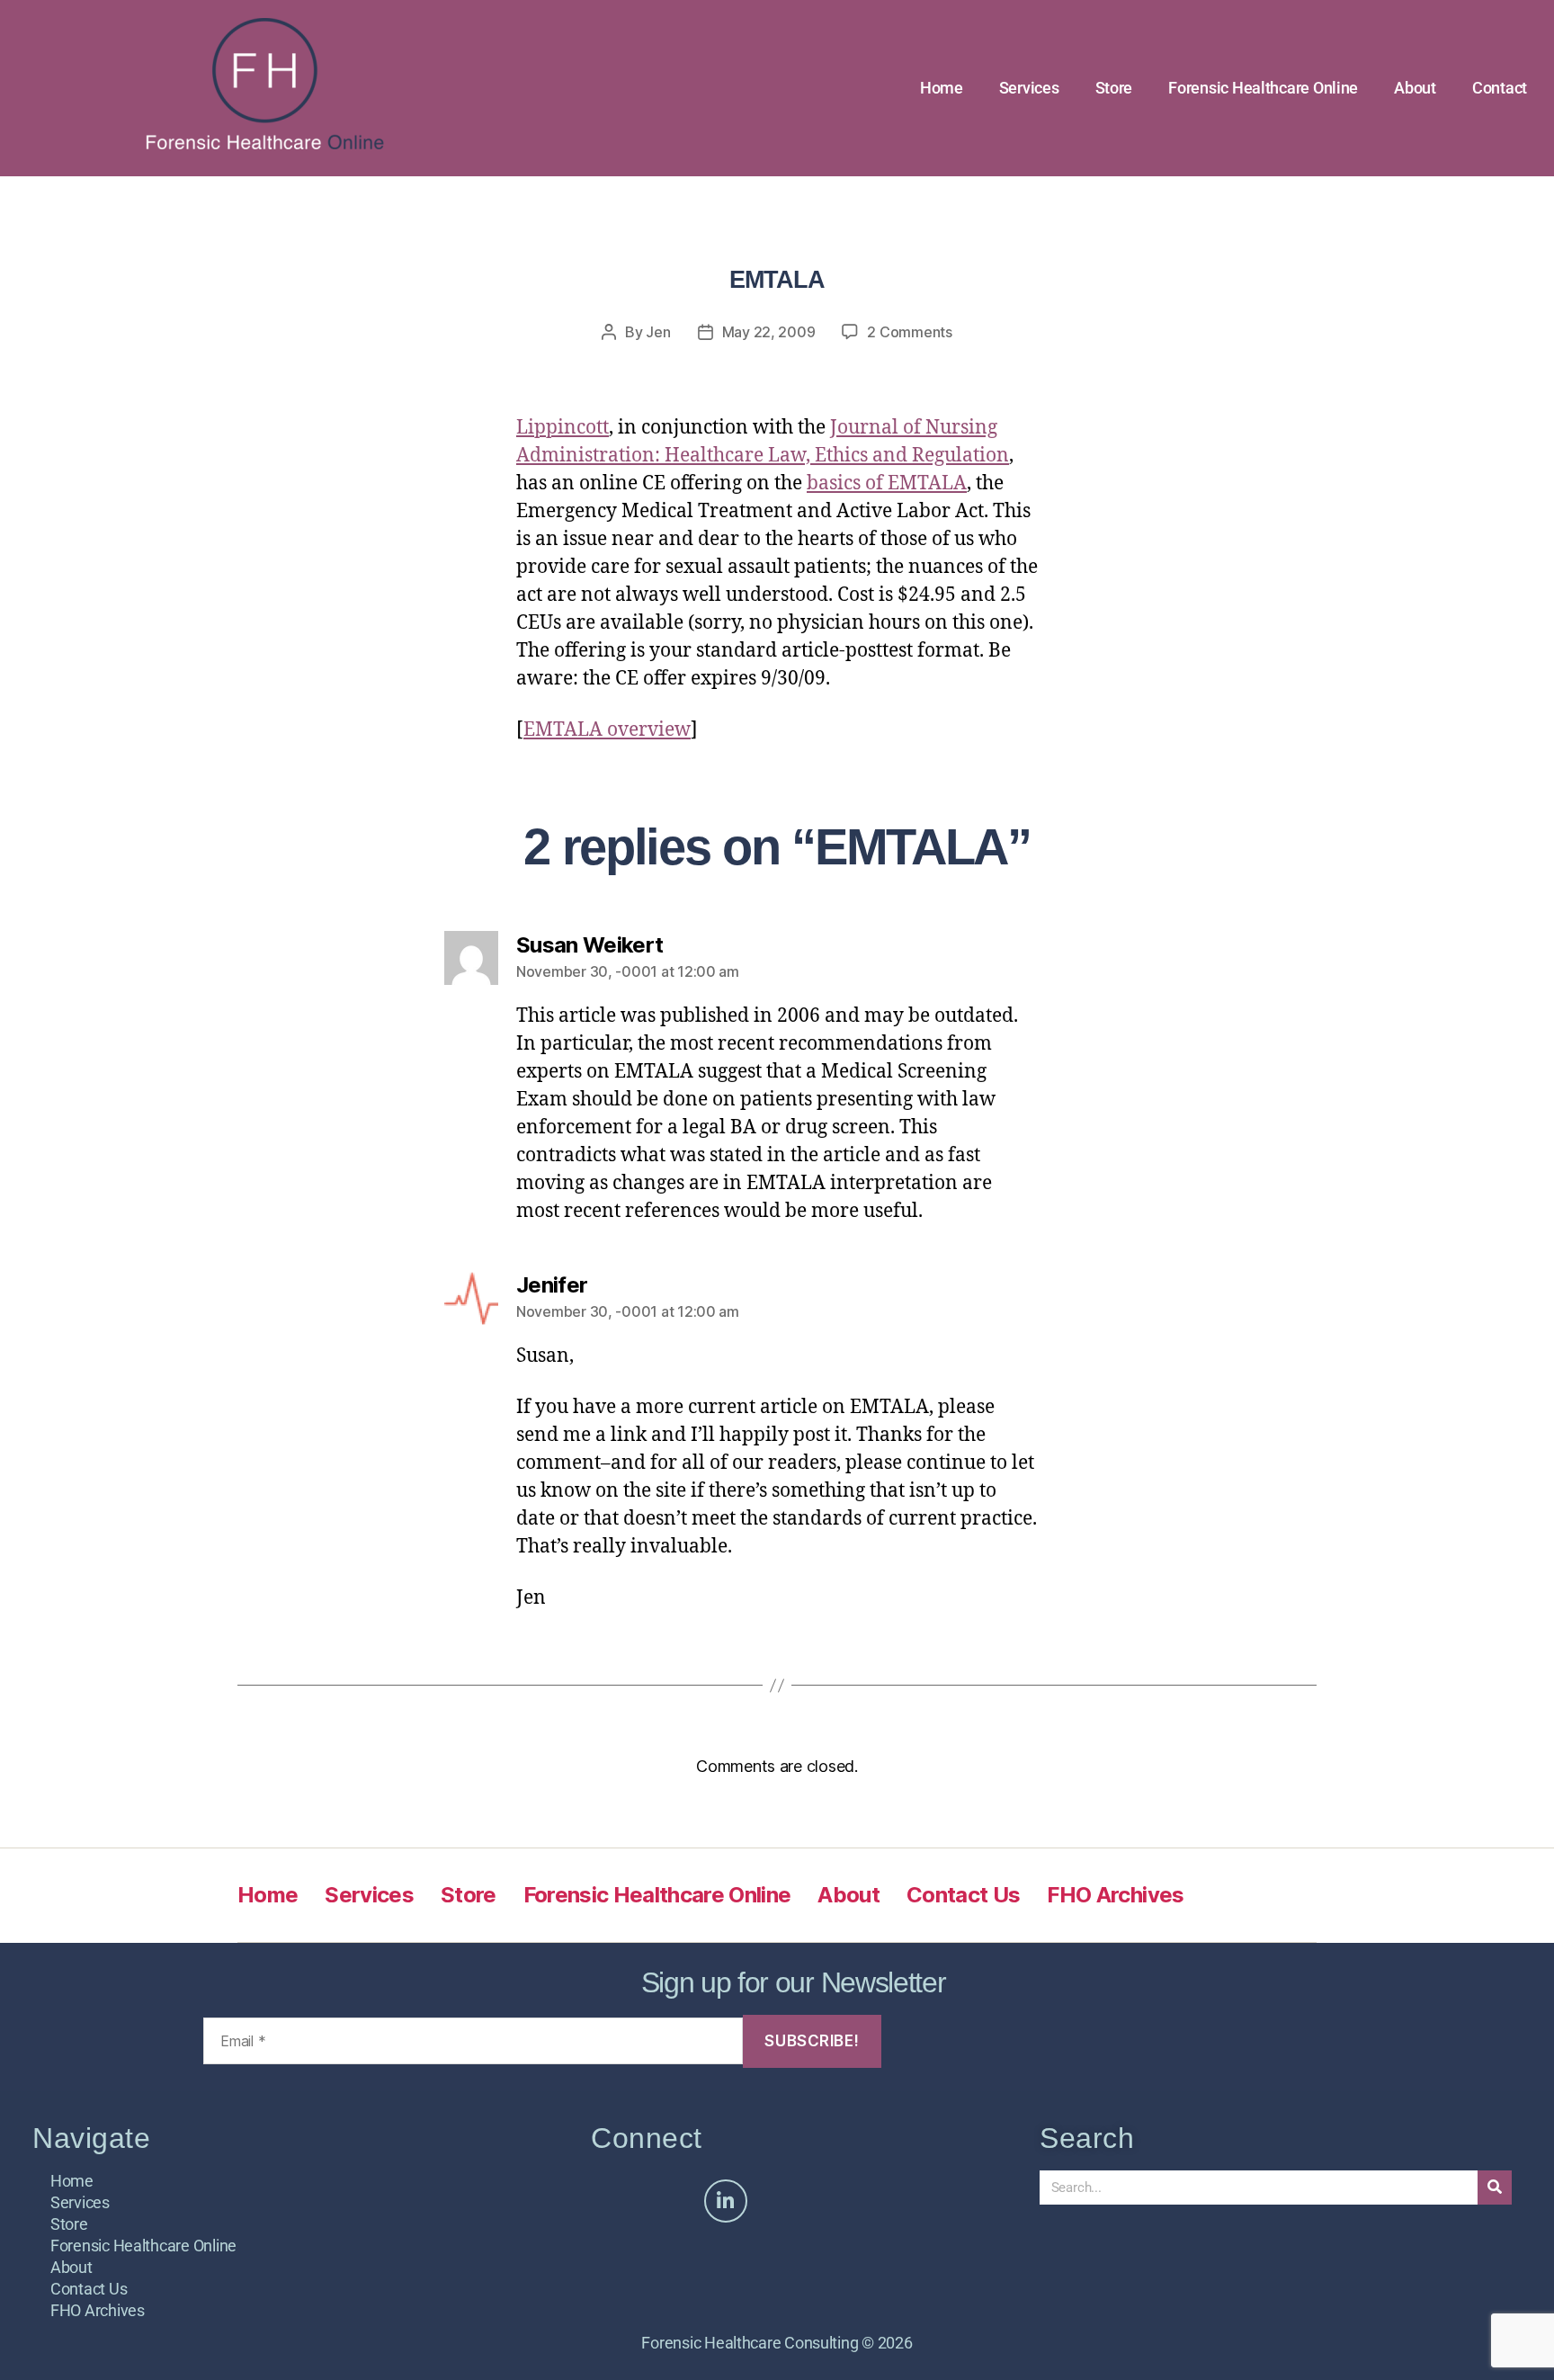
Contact (1500, 88)
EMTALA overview (607, 730)
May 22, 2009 (769, 332)
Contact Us (963, 1895)
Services (1029, 88)
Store (1114, 88)
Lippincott (563, 428)
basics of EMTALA (887, 483)
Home (942, 88)
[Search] (1495, 2188)
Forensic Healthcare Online (1263, 88)
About (1415, 88)
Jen (658, 332)
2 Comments (909, 332)
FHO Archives (1115, 1895)
